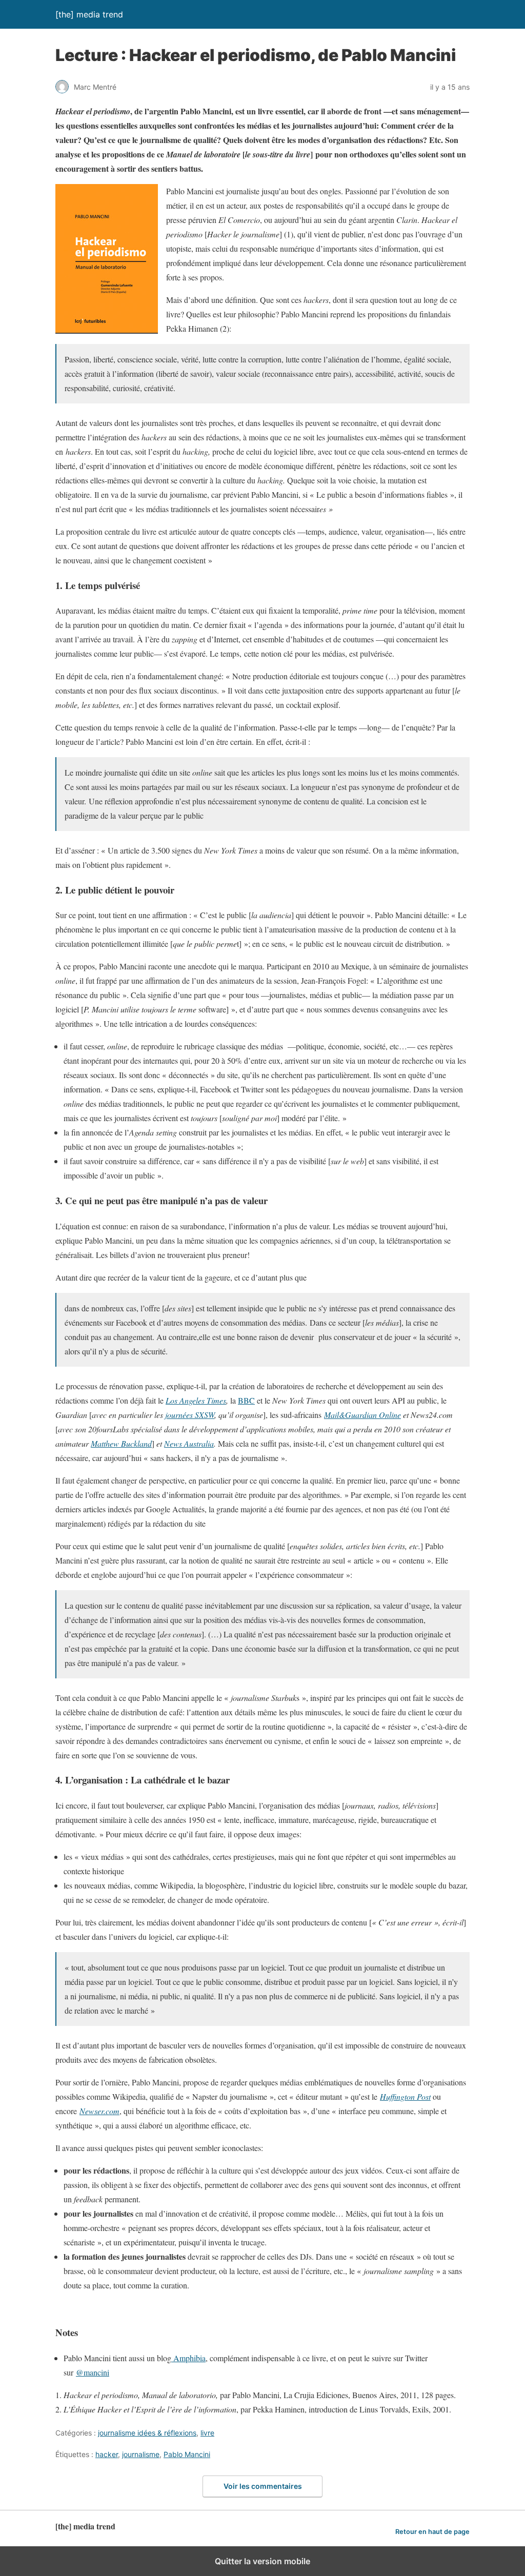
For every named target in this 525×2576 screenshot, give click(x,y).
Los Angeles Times (196, 1400)
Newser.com (99, 2111)
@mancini (93, 2372)
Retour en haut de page (432, 2532)
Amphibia (188, 2358)
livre (207, 2433)
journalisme (141, 2454)
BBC (246, 1400)
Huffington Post (405, 2096)
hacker (107, 2454)
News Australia (189, 1443)
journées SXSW (190, 1415)
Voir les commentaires (263, 2486)
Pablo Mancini (187, 2454)
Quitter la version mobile (262, 2561)
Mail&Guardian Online (362, 1415)
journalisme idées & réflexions (147, 2433)
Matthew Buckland (121, 1443)
